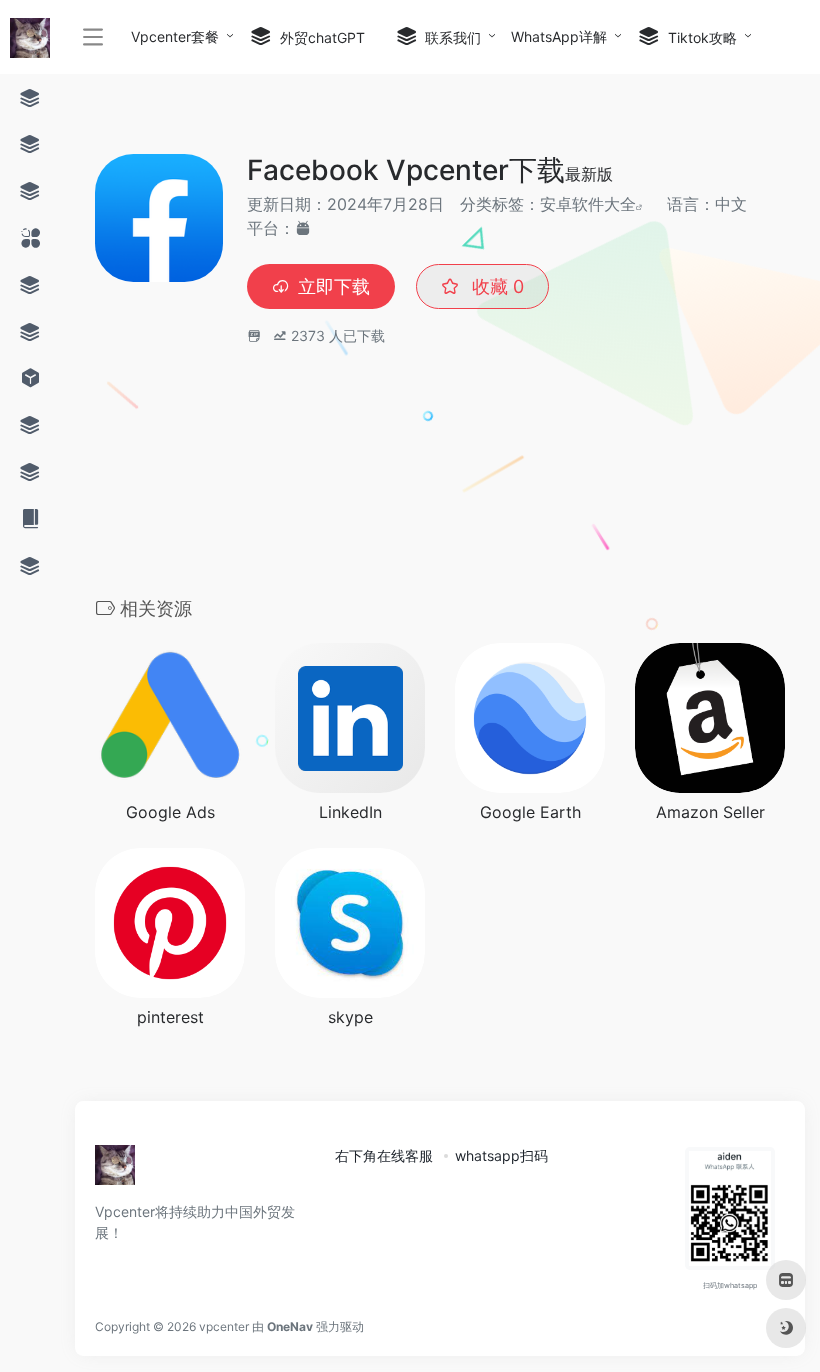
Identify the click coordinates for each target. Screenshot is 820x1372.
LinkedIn (350, 812)
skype (350, 1017)
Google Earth (530, 812)
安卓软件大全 (588, 204)
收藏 (495, 286)
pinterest (170, 1017)
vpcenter (224, 1326)
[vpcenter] (115, 1171)
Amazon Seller (710, 812)
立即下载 (334, 286)
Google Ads (170, 812)
